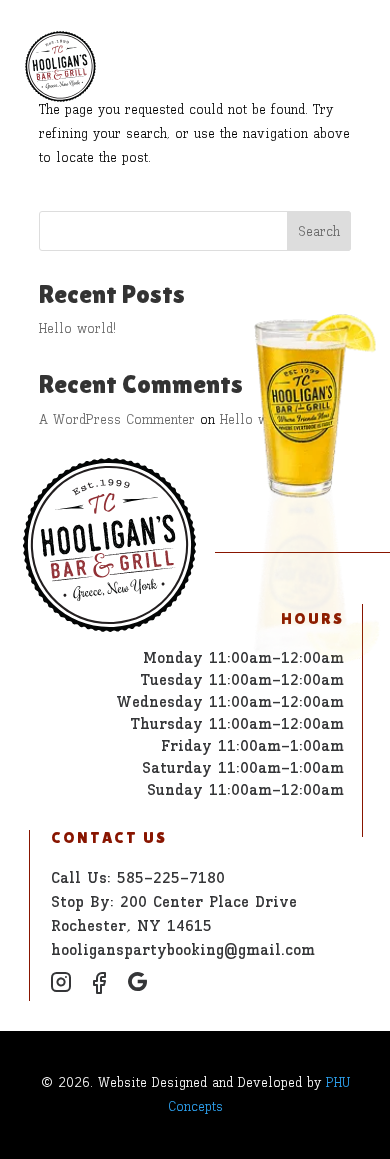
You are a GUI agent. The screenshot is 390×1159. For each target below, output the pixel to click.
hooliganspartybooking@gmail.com (183, 949)
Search (319, 231)
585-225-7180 (171, 877)
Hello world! (77, 328)
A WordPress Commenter (117, 419)
